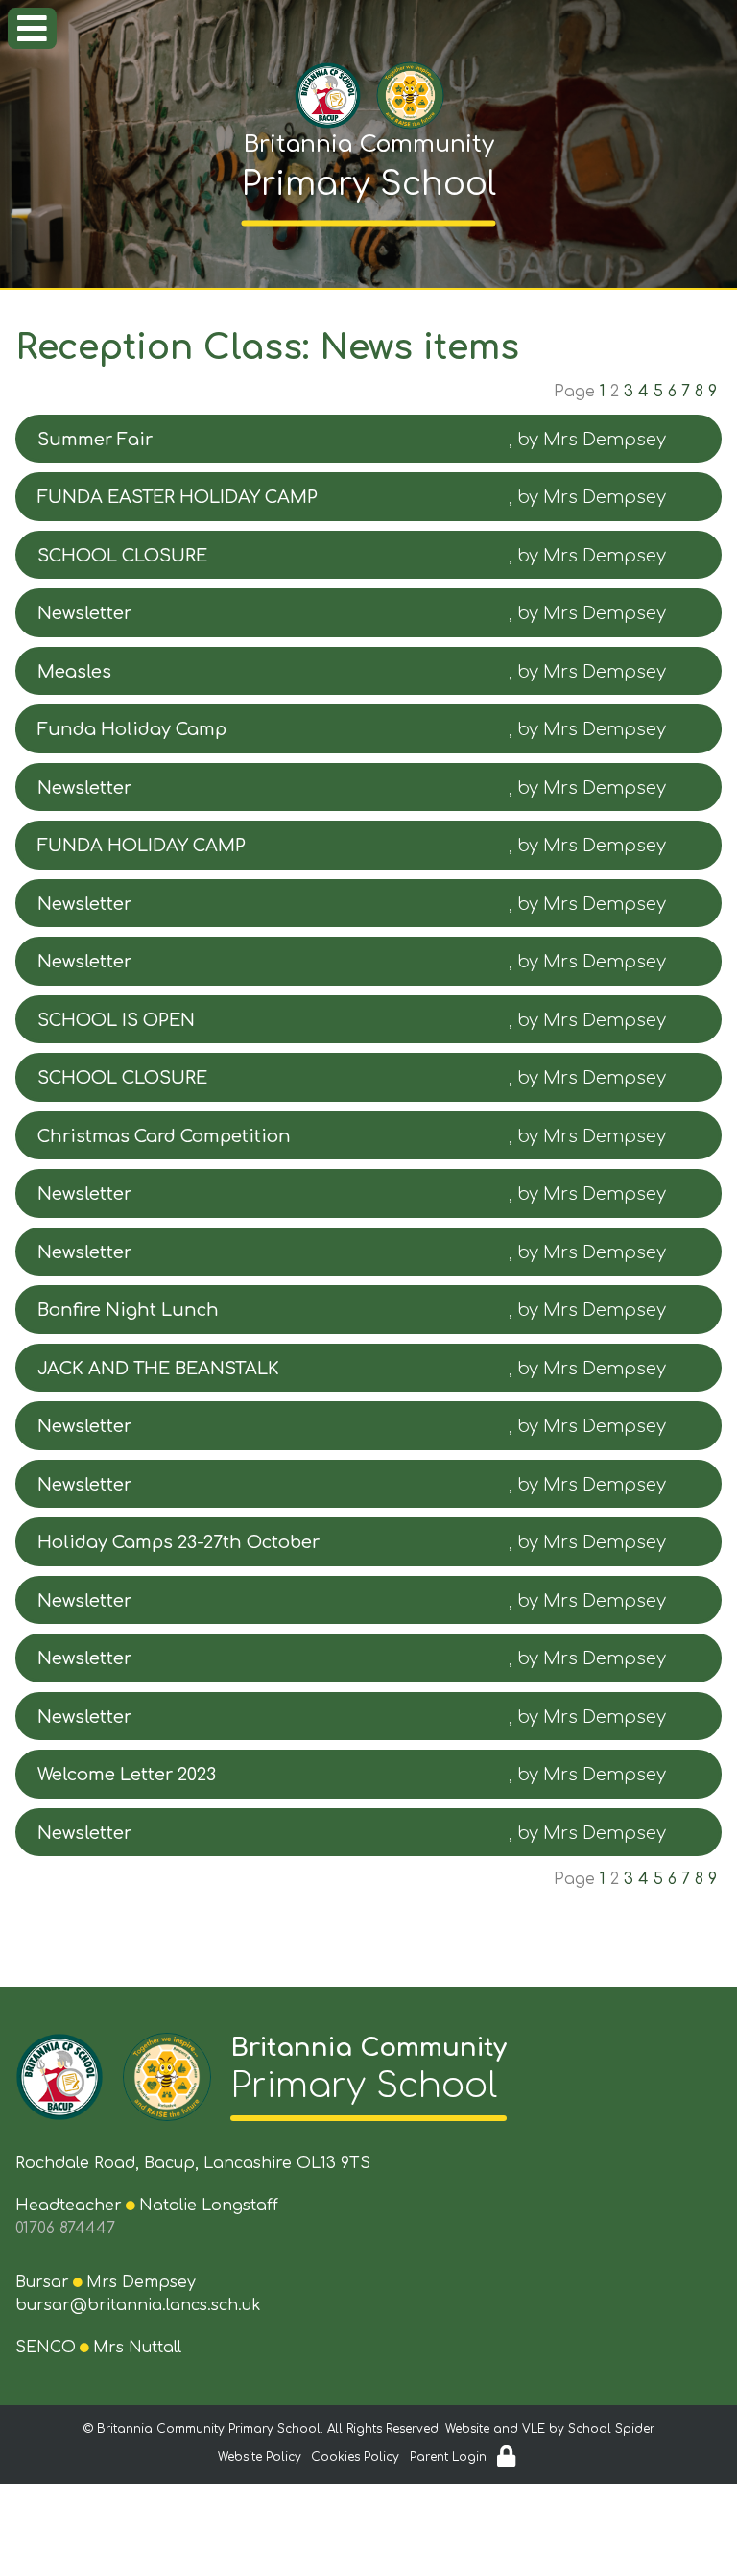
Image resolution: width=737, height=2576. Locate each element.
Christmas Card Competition (164, 1136)
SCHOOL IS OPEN (116, 1020)
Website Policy (260, 2457)
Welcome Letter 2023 (127, 1775)
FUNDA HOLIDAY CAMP (142, 846)
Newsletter (84, 613)
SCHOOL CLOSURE (122, 556)
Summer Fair (95, 440)
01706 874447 (65, 2229)
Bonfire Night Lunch (128, 1310)
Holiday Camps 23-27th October (178, 1542)
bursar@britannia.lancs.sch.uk (138, 2305)
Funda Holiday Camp (132, 729)
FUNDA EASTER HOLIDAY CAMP (178, 497)
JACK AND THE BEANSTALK (158, 1369)
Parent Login (448, 2457)
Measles (74, 672)
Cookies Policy (355, 2457)
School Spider (611, 2429)
